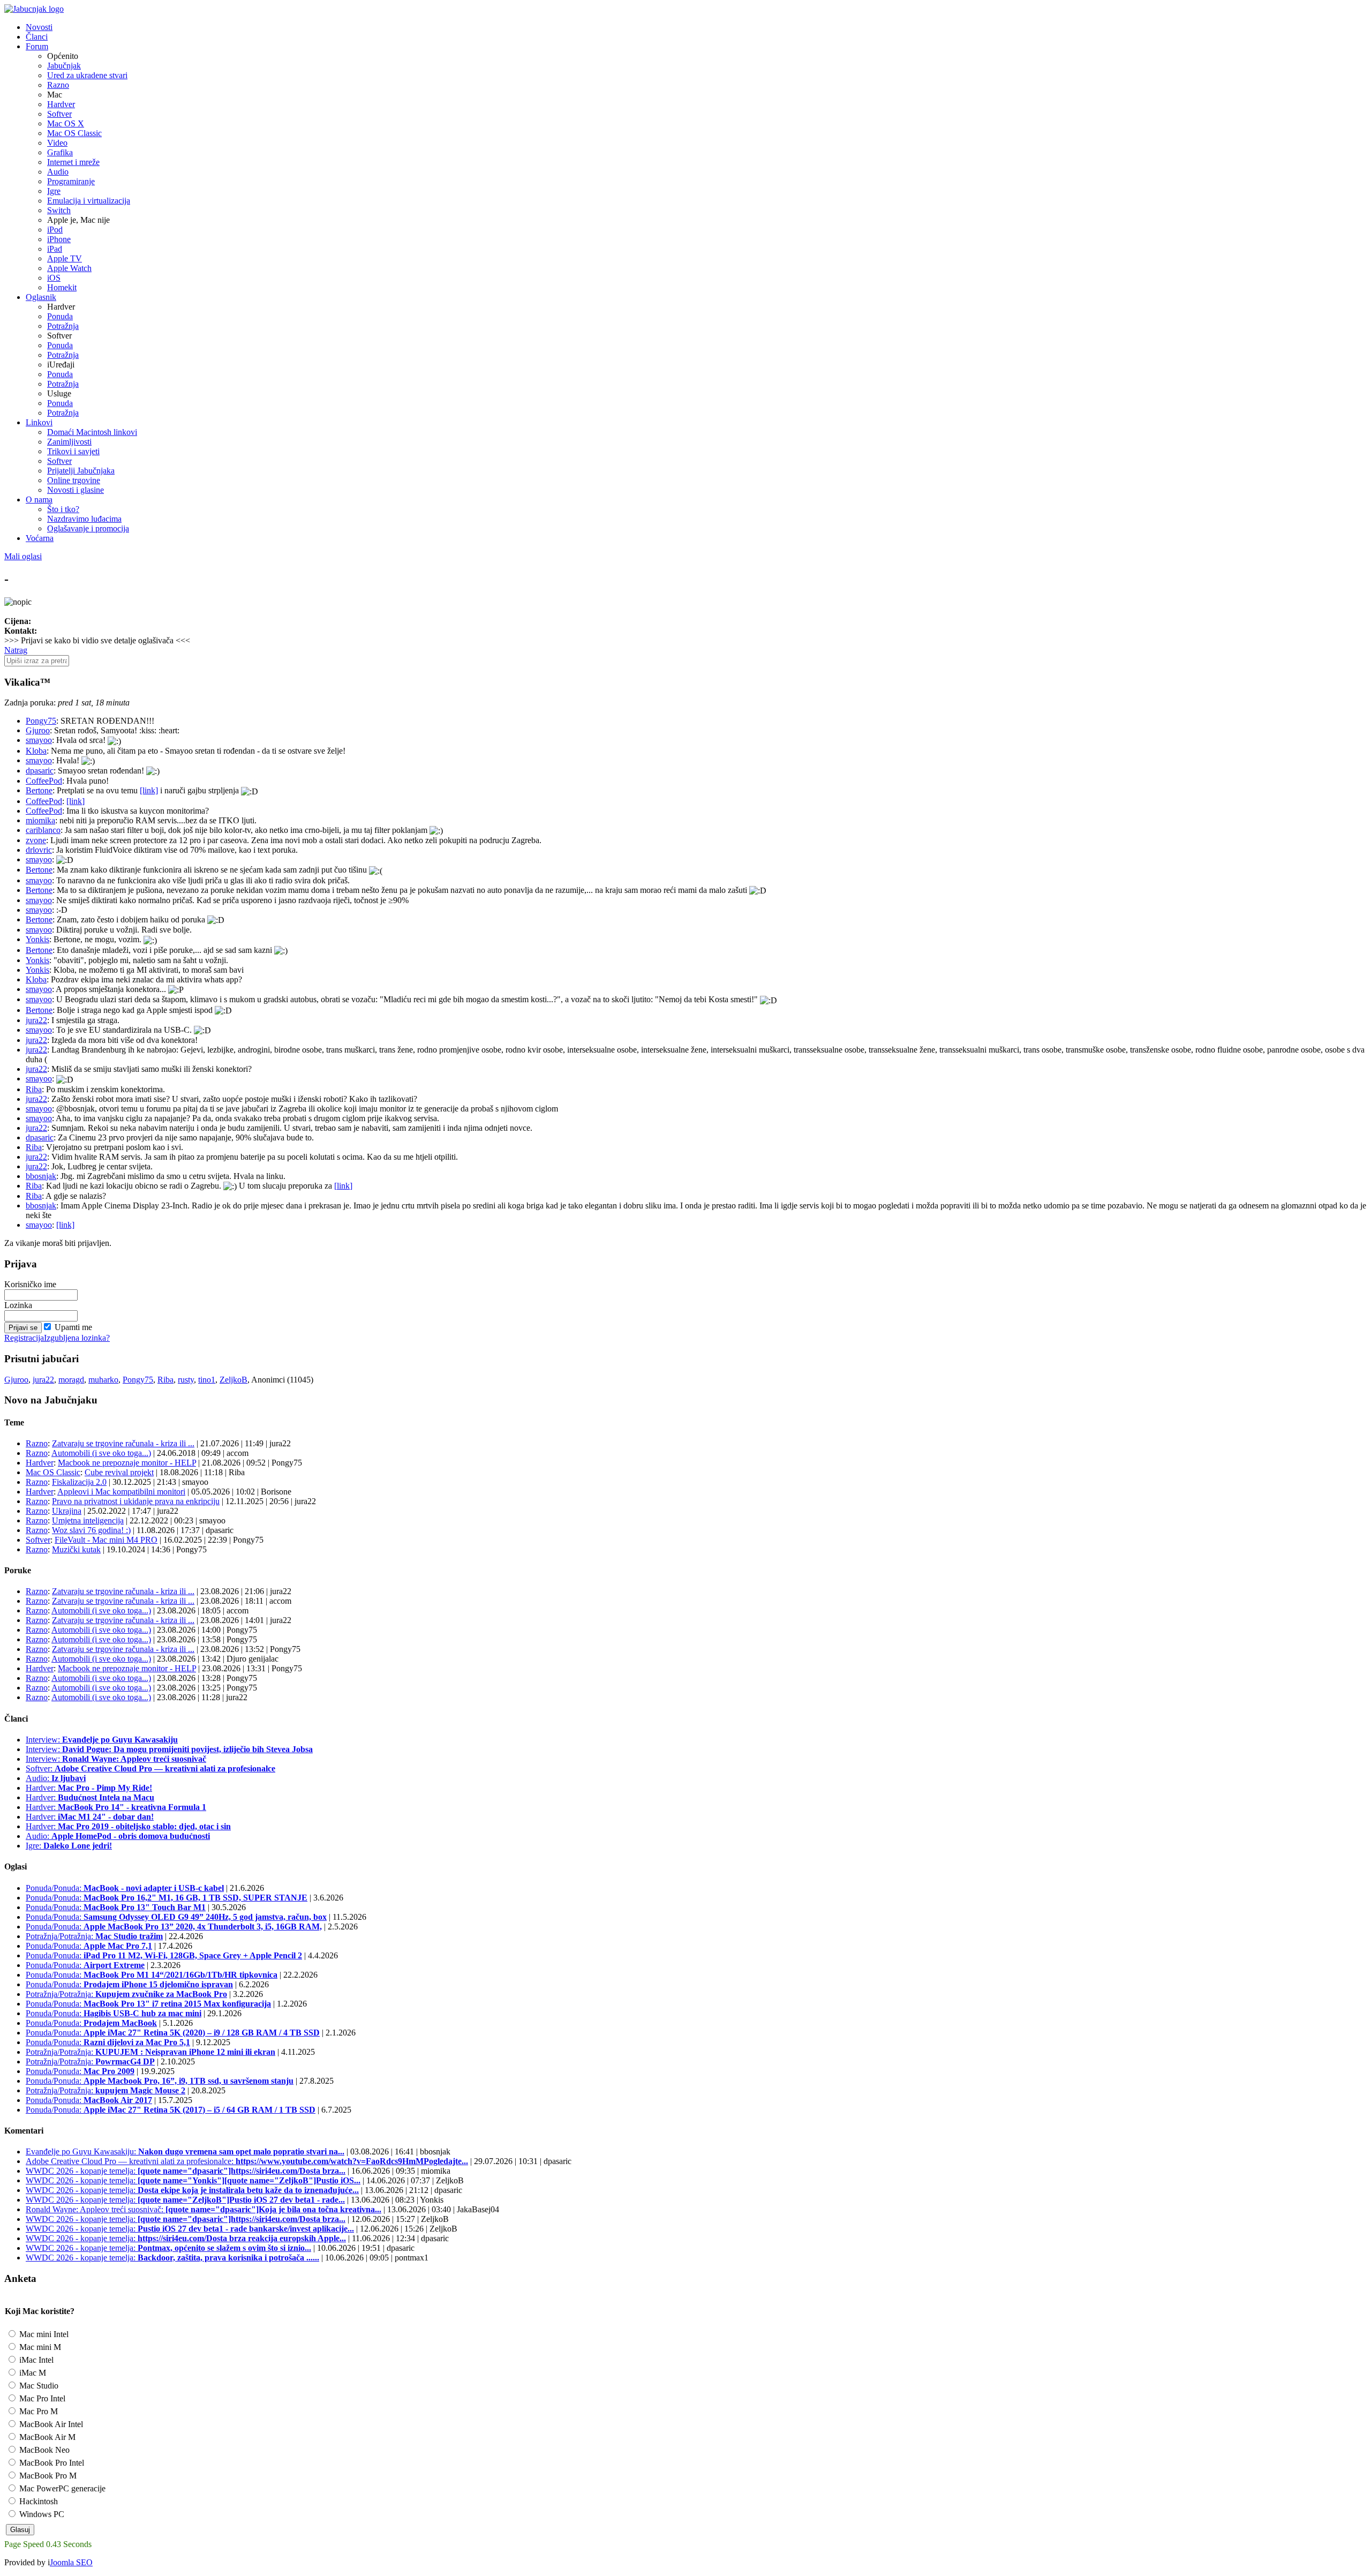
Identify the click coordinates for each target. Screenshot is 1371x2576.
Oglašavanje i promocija (88, 528)
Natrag (16, 650)
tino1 (207, 1380)
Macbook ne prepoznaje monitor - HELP (127, 1463)
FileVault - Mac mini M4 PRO (106, 1540)
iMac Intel (35, 2360)
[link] (149, 790)
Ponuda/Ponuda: (125, 1888)
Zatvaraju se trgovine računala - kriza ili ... (123, 1443)
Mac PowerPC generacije (61, 2488)
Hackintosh (37, 2501)
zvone (36, 840)
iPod (55, 230)
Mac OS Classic (74, 133)
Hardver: (89, 1788)
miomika (40, 820)
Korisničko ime (30, 1284)
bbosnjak (41, 1176)
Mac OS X (66, 123)
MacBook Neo (43, 2450)
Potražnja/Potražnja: (94, 1936)
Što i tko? (63, 509)
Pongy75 (41, 721)
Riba (34, 1089)
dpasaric (40, 771)
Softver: (150, 1768)
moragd (71, 1380)
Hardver (61, 104)
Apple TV (65, 258)
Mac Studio (38, 2386)
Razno (58, 85)
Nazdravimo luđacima (84, 519)
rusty (186, 1380)
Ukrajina (67, 1511)
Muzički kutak (76, 1549)
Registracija (24, 1338)
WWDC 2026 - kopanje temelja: (186, 2171)
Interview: (102, 1740)
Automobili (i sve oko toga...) (101, 1453)
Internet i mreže (73, 162)
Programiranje (71, 181)
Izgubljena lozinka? (77, 1338)
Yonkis (37, 939)
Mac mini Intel (43, 2334)
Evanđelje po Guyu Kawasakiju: (185, 2151)
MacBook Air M (46, 2437)
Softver (59, 114)
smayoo (39, 740)
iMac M (32, 2373)
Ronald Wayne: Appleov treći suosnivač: (204, 2209)
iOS (54, 278)
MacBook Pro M (47, 2476)
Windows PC (41, 2514)
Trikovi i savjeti (73, 451)
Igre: (69, 1846)
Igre (54, 191)
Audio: (56, 1778)
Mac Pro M (37, 2411)
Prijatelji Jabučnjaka (81, 471)
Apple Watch (69, 268)
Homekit (62, 287)
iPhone (59, 239)
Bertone (39, 790)
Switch (59, 210)
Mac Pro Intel (41, 2398)
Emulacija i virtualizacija (89, 201)
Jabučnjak (64, 66)
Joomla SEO (71, 2562)
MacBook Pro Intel (51, 2463)
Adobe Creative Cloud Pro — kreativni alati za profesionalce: (247, 2161)
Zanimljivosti (69, 442)
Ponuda (60, 316)
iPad (55, 249)
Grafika (60, 152)
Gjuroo (38, 730)
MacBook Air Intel (50, 2424)
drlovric (39, 850)
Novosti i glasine (76, 490)
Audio (58, 172)
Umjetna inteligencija (88, 1520)
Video (57, 143)
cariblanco (43, 830)
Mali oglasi (23, 556)
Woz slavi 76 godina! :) (91, 1530)
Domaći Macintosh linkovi (92, 432)
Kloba (36, 751)
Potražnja (63, 326)
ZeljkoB (233, 1380)
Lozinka (18, 1305)
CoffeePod (44, 781)
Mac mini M (39, 2347)
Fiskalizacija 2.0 (79, 1482)
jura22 (36, 1020)
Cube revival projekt (119, 1472)
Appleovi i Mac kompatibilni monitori (121, 1492)
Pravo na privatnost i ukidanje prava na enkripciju (136, 1501)
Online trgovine (74, 480)
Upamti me (73, 1327)
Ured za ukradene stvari (87, 75)
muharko (103, 1380)
